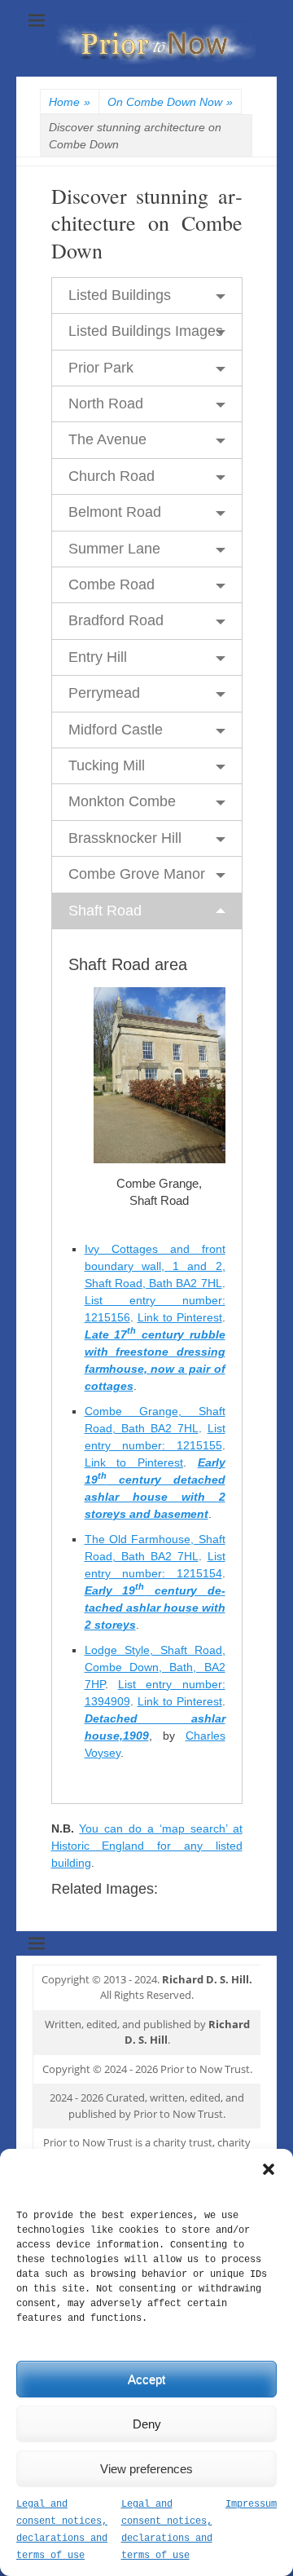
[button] (269, 2169)
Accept (146, 2379)
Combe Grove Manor (137, 874)
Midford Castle (116, 730)
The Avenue (107, 439)
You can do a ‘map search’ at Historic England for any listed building (147, 1846)
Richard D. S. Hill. (207, 1979)
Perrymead (104, 693)
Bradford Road (116, 620)
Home (70, 102)
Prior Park (101, 368)
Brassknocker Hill (125, 838)
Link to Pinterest (180, 1317)
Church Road (112, 476)
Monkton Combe (122, 801)
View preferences (146, 2469)
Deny (147, 2424)
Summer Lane (114, 549)
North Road (106, 404)
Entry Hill (98, 657)
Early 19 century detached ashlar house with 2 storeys (155, 1608)
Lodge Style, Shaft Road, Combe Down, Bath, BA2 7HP (155, 1667)
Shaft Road (105, 911)
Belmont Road (115, 512)
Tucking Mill (107, 765)
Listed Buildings (120, 295)
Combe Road (112, 584)
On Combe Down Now (170, 102)
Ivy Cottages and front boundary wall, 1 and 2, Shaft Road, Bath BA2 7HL (155, 1266)
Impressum (251, 2504)
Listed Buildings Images (146, 331)
